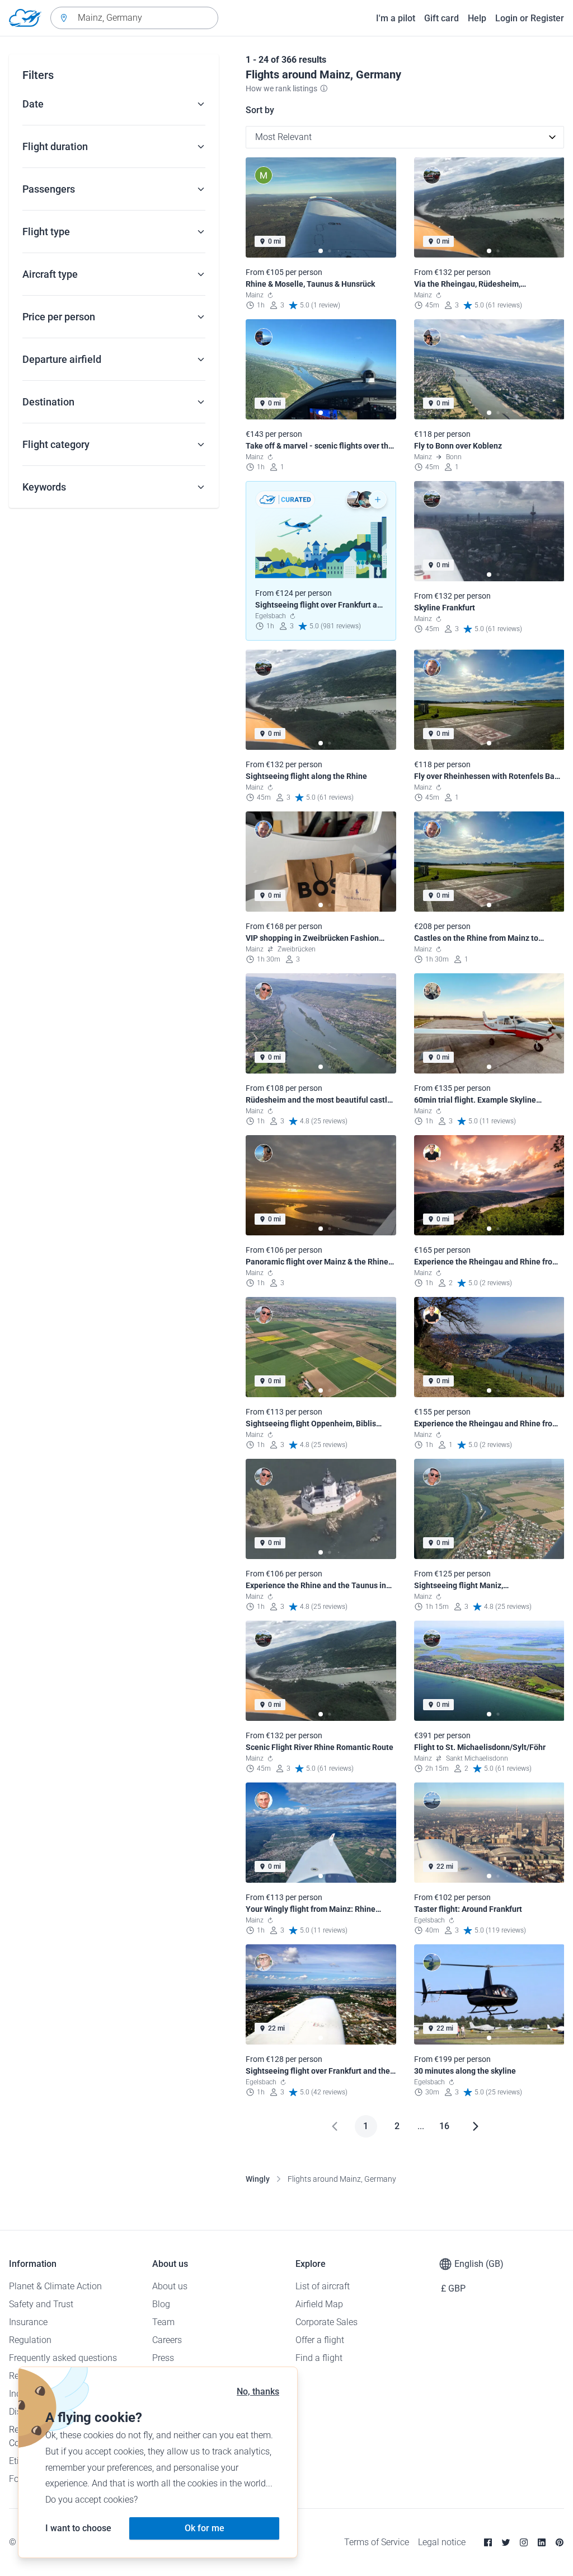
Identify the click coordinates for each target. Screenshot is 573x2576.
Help (477, 18)
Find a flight (319, 2358)
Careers (167, 2340)
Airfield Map (319, 2304)
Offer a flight (320, 2340)
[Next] (476, 2126)
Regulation (30, 2340)
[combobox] (134, 18)
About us (170, 2286)
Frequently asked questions (63, 2358)
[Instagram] (524, 2542)
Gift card (442, 18)
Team (163, 2322)
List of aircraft (323, 2286)
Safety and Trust (41, 2304)
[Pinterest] (560, 2542)
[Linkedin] (542, 2542)
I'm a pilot (396, 18)
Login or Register (530, 18)
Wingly (258, 2179)
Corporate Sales (327, 2322)
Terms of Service (377, 2542)
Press (163, 2358)
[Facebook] (488, 2542)
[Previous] (335, 2126)
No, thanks (258, 2391)
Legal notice (442, 2542)
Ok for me (205, 2528)
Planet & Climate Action (55, 2286)
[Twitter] (506, 2542)
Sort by (260, 110)
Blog (161, 2304)
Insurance (28, 2322)
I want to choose (78, 2528)
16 (444, 2126)
